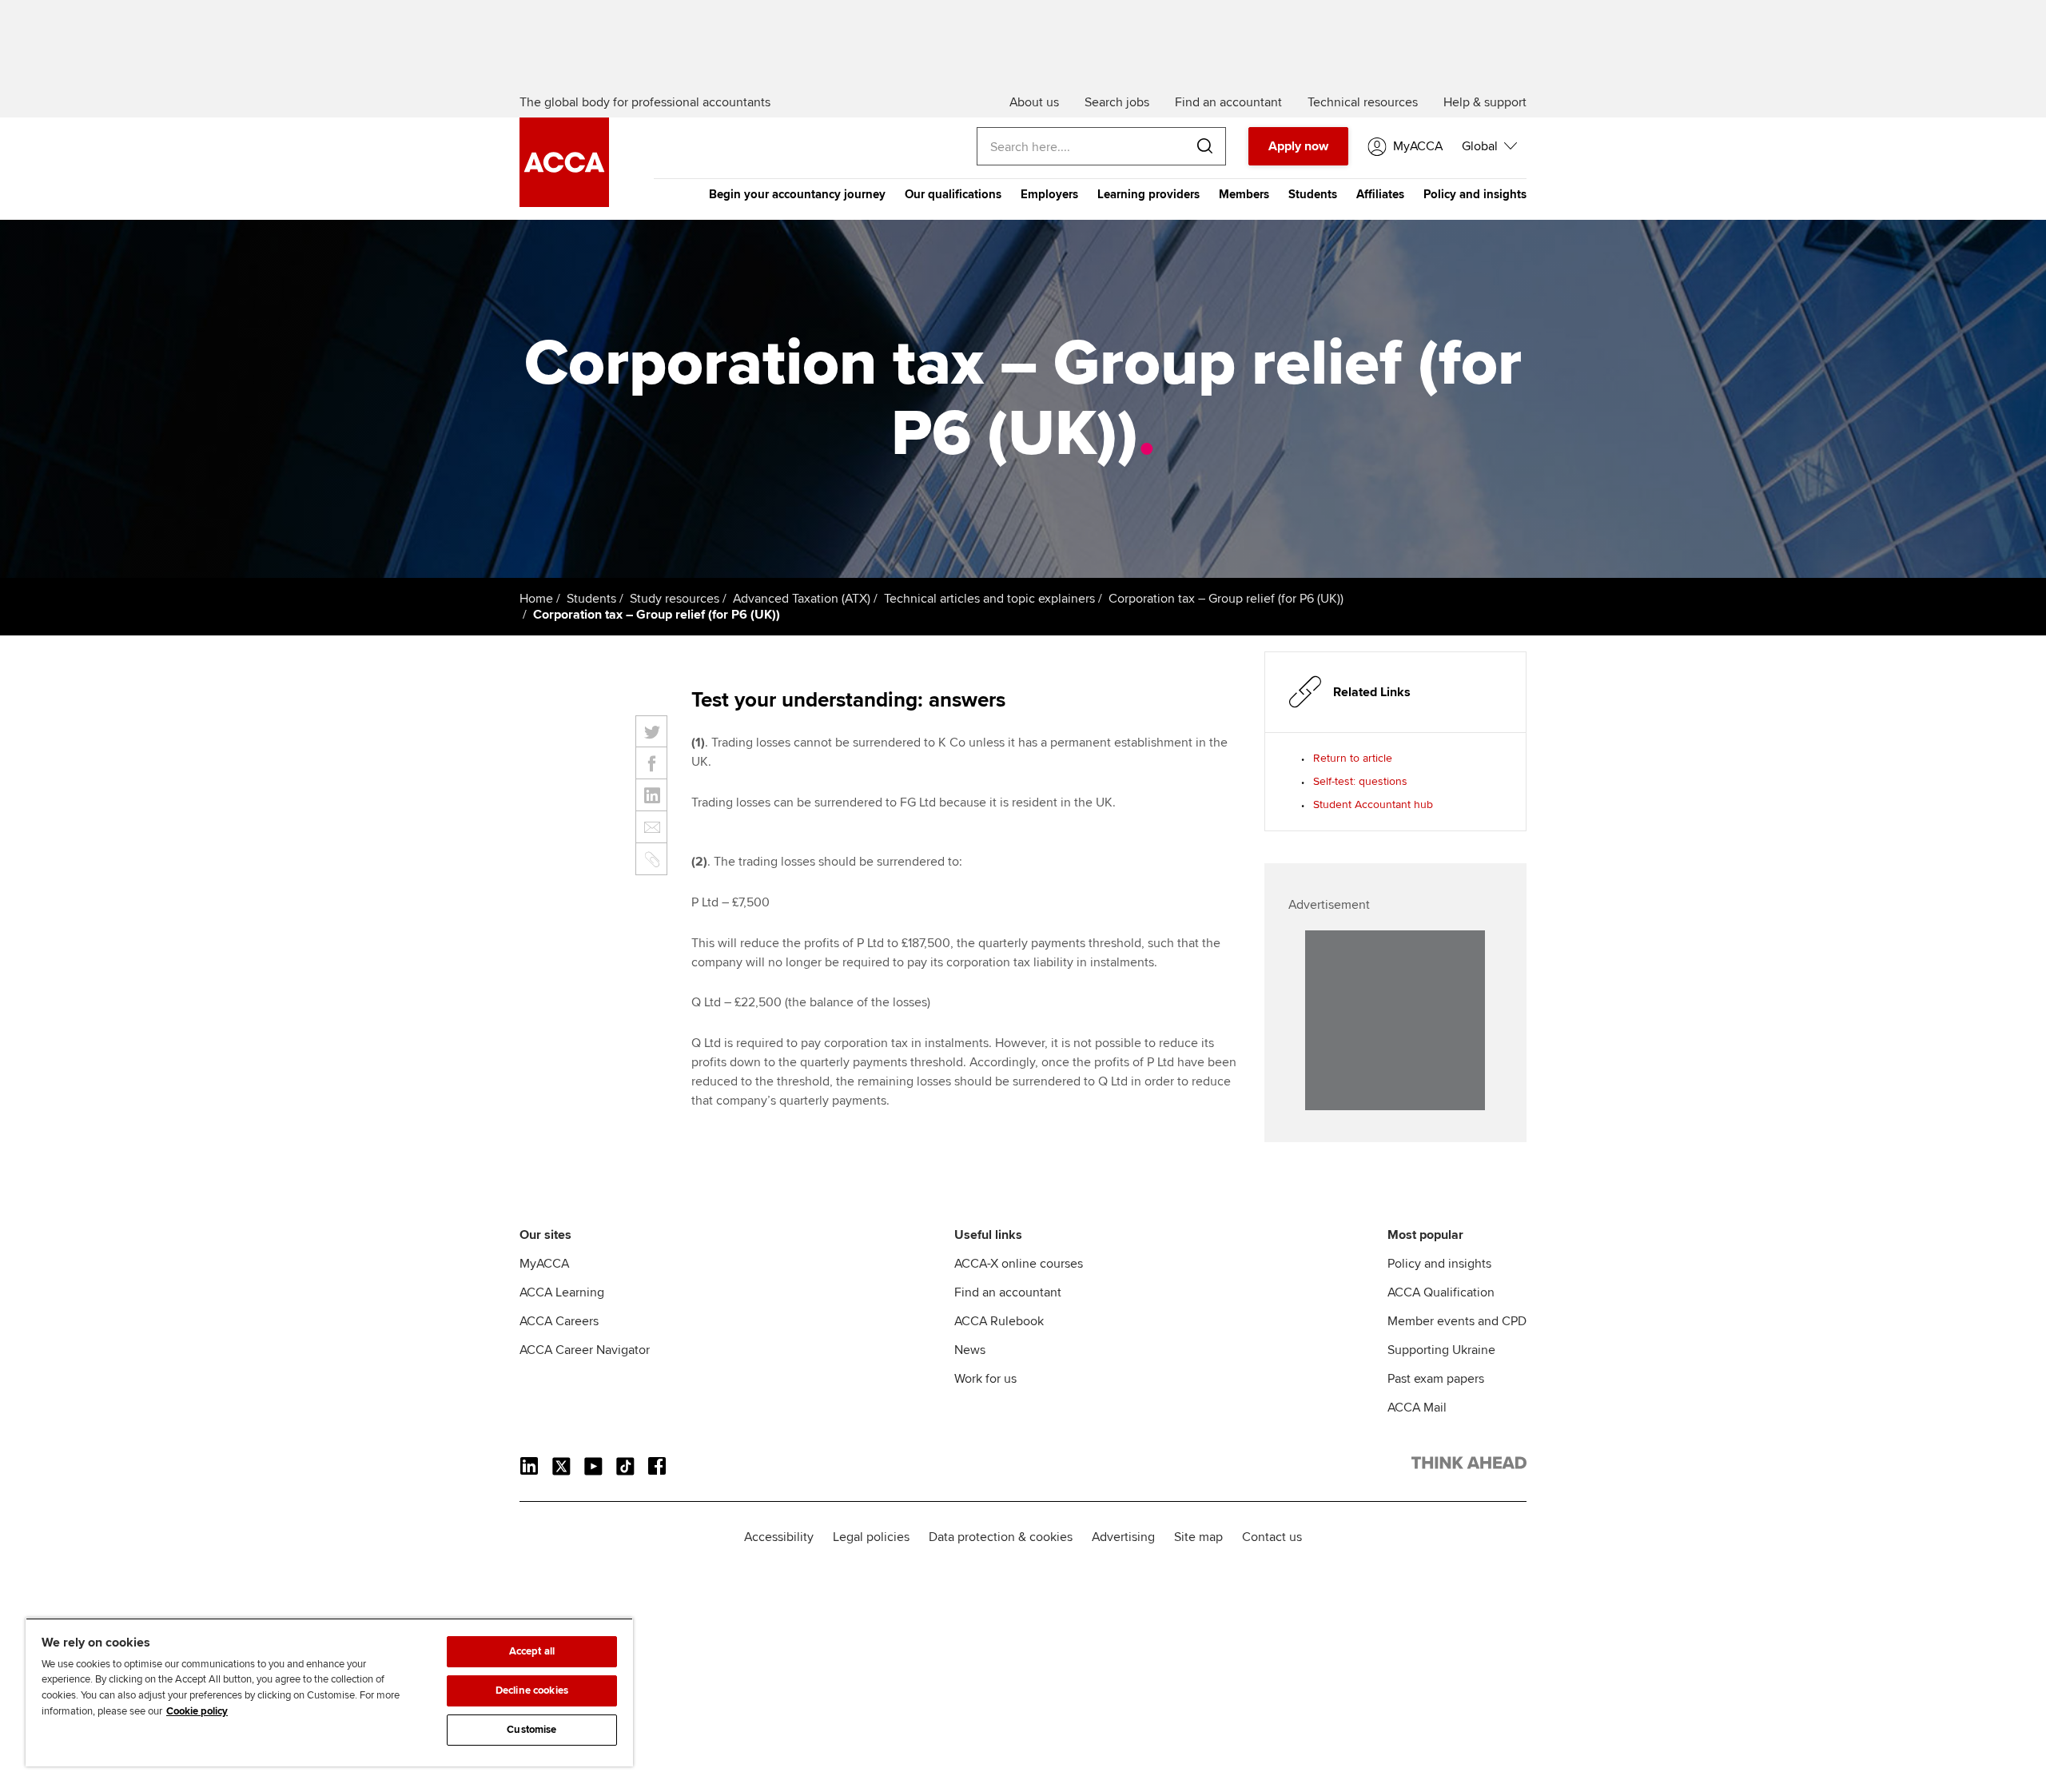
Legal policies (871, 1537)
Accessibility (779, 1537)
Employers (1049, 194)
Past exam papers (1436, 1379)
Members (1244, 194)
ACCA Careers (559, 1321)
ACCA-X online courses (1019, 1264)
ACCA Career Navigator (585, 1350)
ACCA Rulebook (999, 1321)
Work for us (985, 1379)
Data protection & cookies (1001, 1537)
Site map (1198, 1537)
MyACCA (544, 1264)
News (970, 1350)
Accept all (532, 1651)
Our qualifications (953, 194)
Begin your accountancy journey (797, 194)
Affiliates (1380, 194)
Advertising (1123, 1537)
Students (1313, 194)
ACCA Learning (562, 1292)
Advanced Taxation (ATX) (802, 599)
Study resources (675, 599)
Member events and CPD (1457, 1321)
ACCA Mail (1417, 1408)
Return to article (1353, 758)
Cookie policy (197, 1711)
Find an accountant (1008, 1292)
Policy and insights (1475, 194)
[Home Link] (1469, 1466)
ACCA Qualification (1441, 1292)
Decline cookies (532, 1690)
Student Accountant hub (1373, 804)
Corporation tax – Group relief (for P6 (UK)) (1226, 599)
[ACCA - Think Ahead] (564, 203)
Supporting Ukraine (1441, 1350)
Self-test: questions (1360, 781)
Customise (531, 1730)
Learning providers (1148, 194)
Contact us (1272, 1537)
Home (536, 599)
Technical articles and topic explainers (989, 599)
